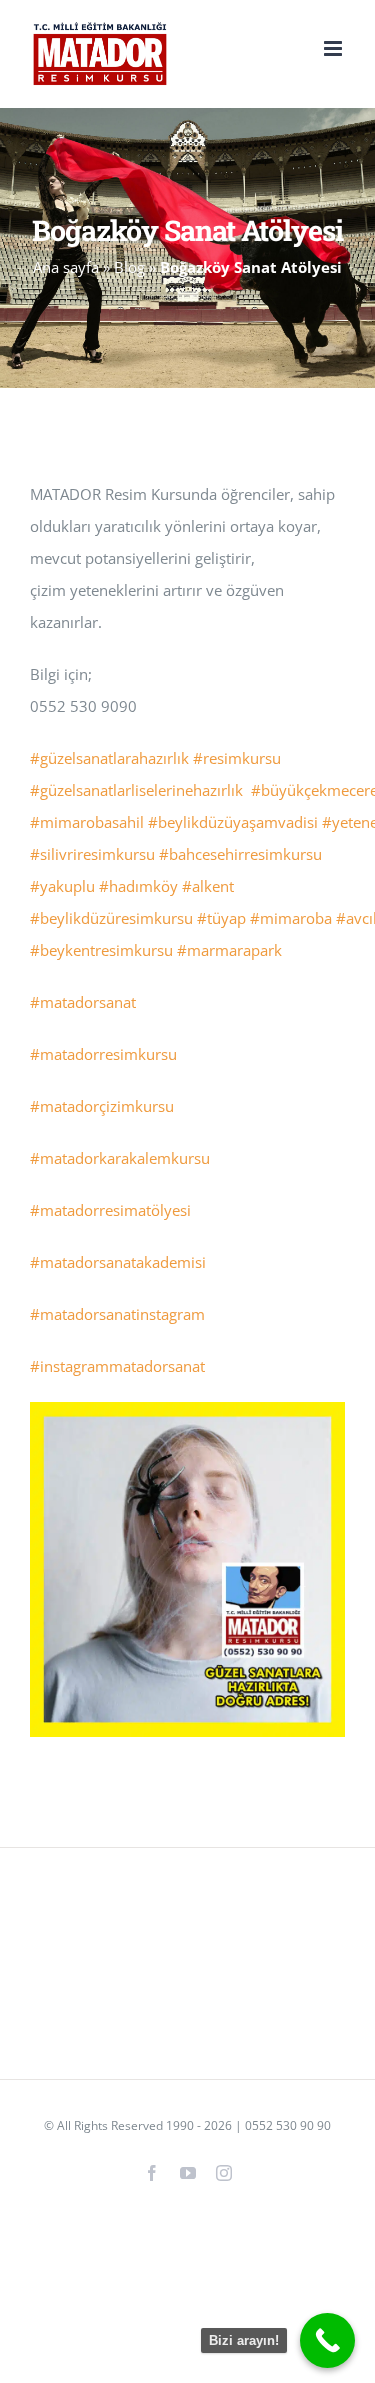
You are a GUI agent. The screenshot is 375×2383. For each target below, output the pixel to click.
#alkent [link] (208, 886)
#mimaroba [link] (291, 918)
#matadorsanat (83, 1002)
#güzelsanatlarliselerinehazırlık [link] (136, 790)
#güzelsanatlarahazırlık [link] (109, 758)
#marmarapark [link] (229, 950)
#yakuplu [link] (62, 886)
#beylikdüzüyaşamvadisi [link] (233, 822)
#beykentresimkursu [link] (101, 950)
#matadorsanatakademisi (118, 1262)
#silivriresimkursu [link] (92, 854)
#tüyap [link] (221, 918)
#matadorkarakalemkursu (120, 1158)
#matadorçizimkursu (102, 1106)
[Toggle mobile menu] (334, 48)
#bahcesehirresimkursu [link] (240, 854)
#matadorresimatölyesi (110, 1210)
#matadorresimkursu (103, 1054)
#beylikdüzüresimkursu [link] (111, 918)
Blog (129, 267)
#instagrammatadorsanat (117, 1366)
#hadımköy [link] (138, 886)
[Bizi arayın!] (327, 2340)
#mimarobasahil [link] (87, 822)
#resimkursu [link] (237, 758)
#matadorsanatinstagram (117, 1314)
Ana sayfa (66, 267)
